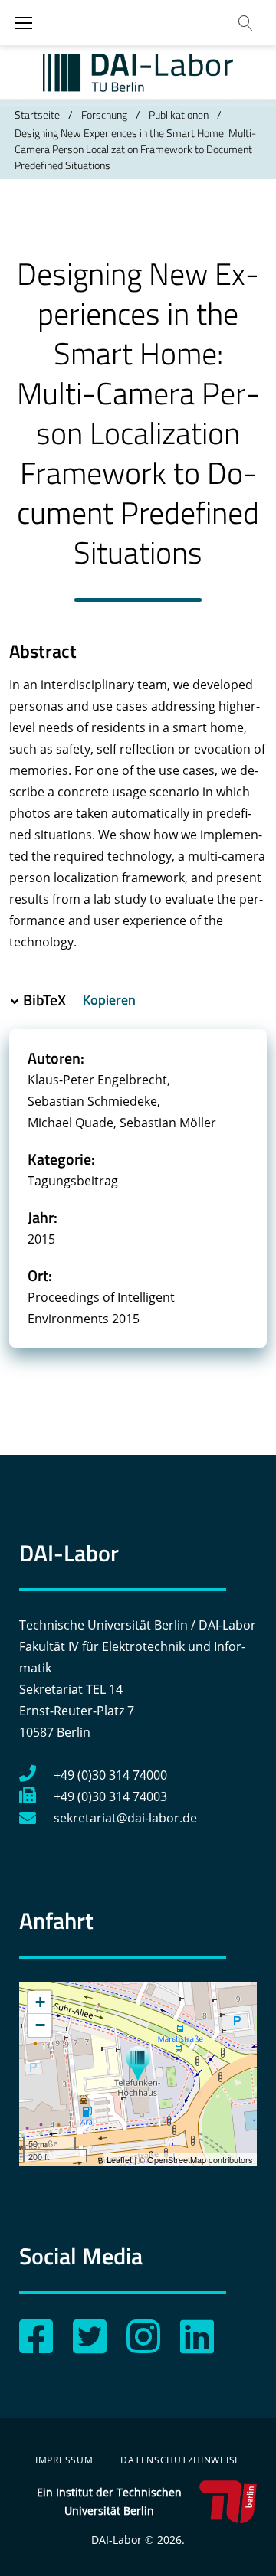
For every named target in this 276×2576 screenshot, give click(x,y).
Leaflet (119, 2159)
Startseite (37, 114)
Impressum (64, 2460)
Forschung (104, 114)
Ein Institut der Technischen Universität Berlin (109, 2501)
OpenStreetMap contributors (200, 2159)
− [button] (40, 2025)
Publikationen (179, 114)
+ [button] (40, 2002)
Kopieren (111, 1000)
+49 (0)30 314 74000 (110, 1775)
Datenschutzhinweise (181, 2460)
